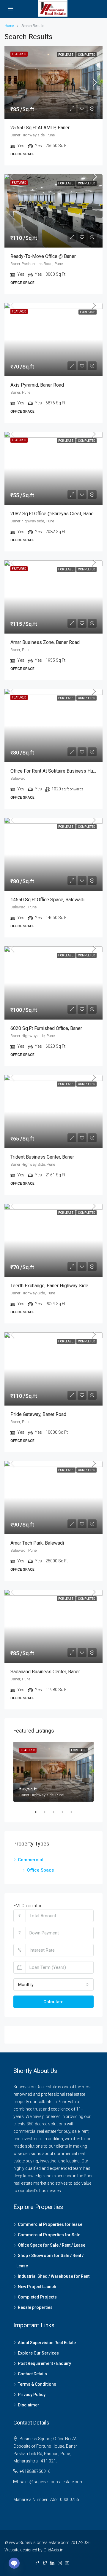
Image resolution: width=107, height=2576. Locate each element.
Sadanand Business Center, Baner (45, 1672)
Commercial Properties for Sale (49, 2235)
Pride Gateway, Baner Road (38, 1414)
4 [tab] (65, 1812)
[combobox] (53, 1985)
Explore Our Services (38, 2353)
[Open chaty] (14, 2563)
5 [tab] (74, 1812)
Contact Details (32, 2374)
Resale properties (35, 2307)
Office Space (40, 1870)
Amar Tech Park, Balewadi (37, 1543)
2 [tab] (48, 1812)
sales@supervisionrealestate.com (52, 2482)
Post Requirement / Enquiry (44, 2363)
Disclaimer (29, 2405)
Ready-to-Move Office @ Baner (43, 256)
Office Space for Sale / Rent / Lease (52, 2245)
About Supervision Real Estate (47, 2343)
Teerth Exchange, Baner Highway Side (49, 1286)
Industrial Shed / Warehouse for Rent (54, 2276)
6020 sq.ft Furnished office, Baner (46, 1028)
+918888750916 (35, 2471)
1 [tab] (39, 1812)
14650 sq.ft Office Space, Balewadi (47, 900)
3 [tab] (56, 1812)
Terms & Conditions (37, 2384)
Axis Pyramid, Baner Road (37, 385)
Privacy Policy (32, 2395)
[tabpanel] (53, 1772)
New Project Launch (37, 2287)
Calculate (53, 2002)
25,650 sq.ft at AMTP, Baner (40, 128)
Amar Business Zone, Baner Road (45, 642)
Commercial (31, 1860)
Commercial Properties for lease (50, 2224)
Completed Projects (37, 2297)
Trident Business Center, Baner (42, 1157)
